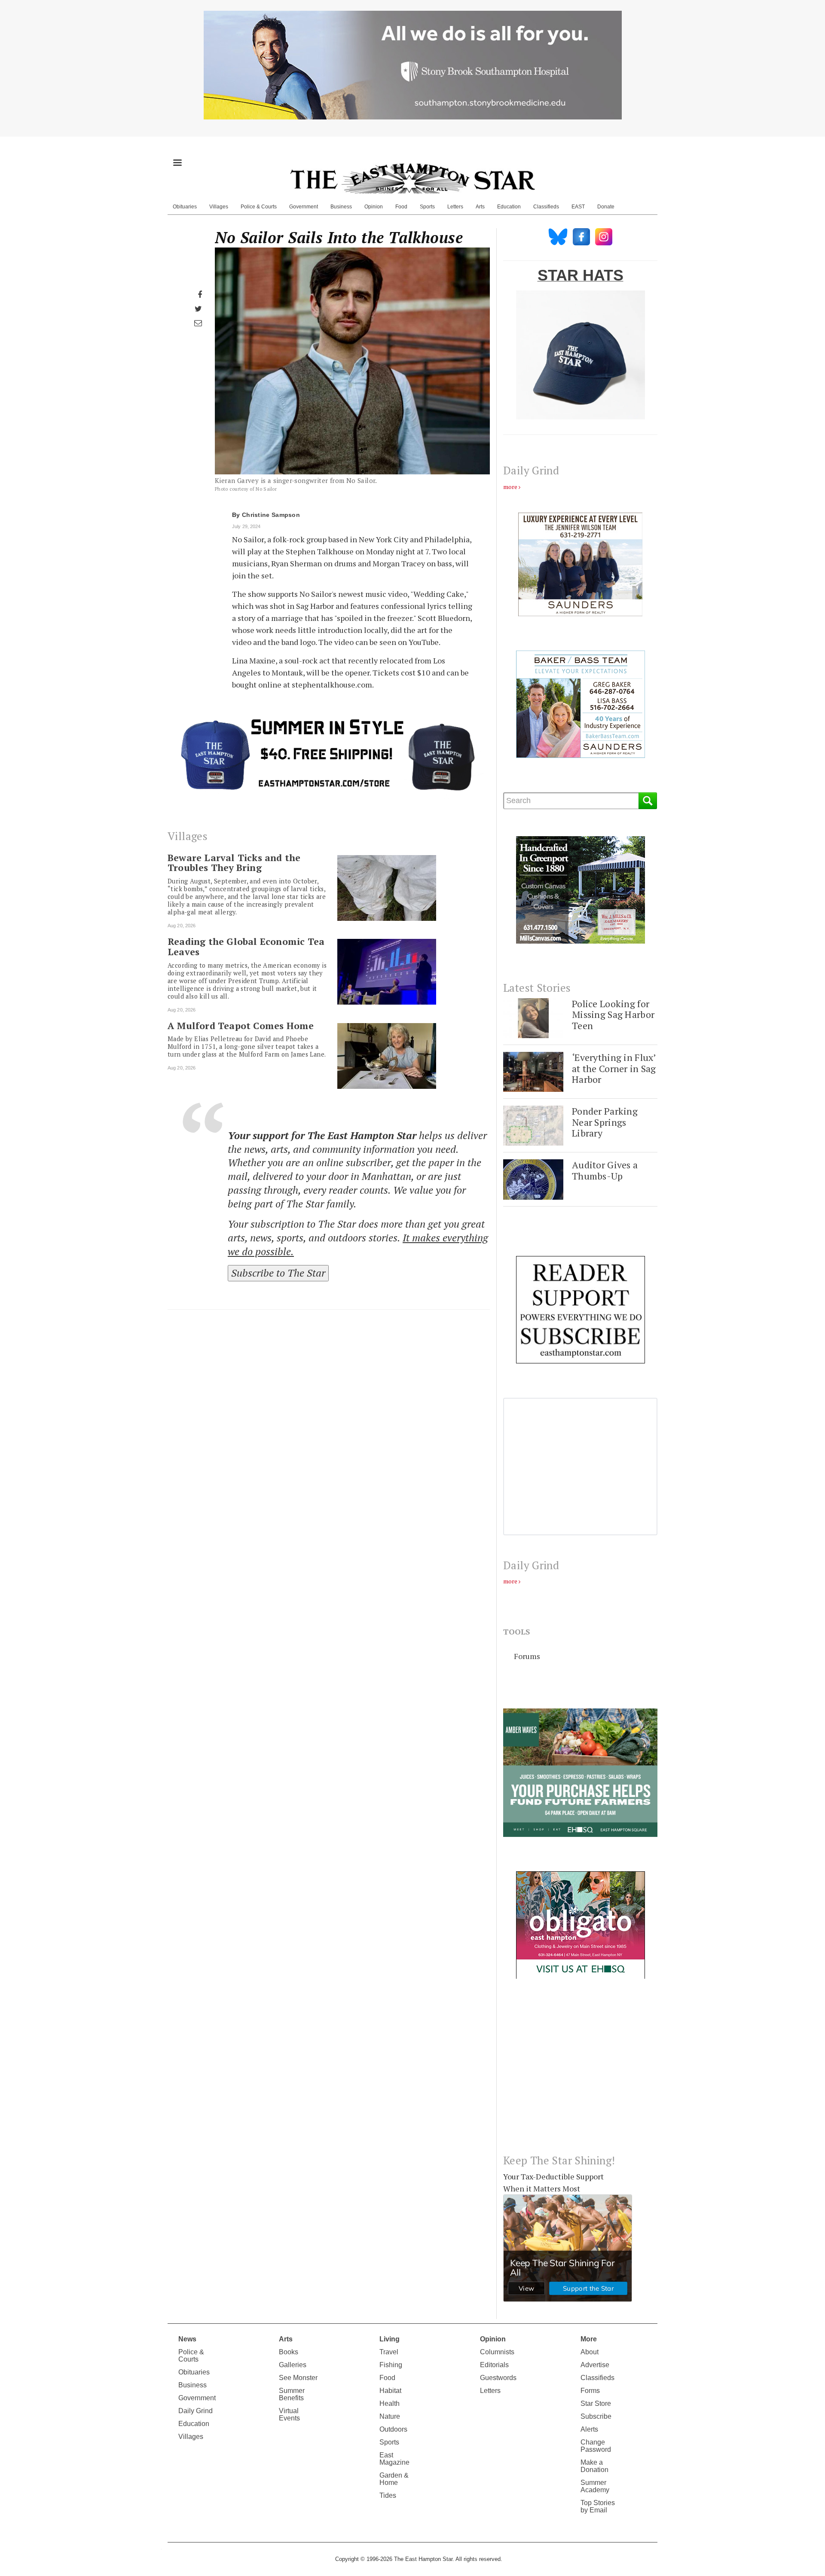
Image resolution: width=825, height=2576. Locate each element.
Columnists (497, 2352)
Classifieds (546, 207)
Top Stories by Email (598, 2506)
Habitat (390, 2391)
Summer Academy (595, 2486)
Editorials (494, 2365)
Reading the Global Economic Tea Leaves (246, 947)
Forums (527, 1656)
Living (390, 2339)
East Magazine (394, 2459)
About (590, 2352)
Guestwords (498, 2378)
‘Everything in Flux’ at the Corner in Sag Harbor (614, 1068)
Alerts (589, 2429)
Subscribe (596, 2416)
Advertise (595, 2365)
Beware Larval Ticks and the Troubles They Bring (234, 863)
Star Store (596, 2403)
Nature (390, 2416)
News (187, 2339)
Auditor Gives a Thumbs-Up (605, 1170)
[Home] (412, 178)
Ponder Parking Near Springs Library (605, 1122)
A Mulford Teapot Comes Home (241, 1026)
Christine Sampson (271, 515)
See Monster (298, 2378)
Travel (389, 2352)
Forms (590, 2391)
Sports (427, 207)
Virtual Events (289, 2414)
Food (401, 207)
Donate (606, 207)
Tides (388, 2495)
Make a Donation (594, 2466)
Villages (219, 207)
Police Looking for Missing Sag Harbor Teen (613, 1015)
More (589, 2339)
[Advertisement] (580, 2073)
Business (341, 207)
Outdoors (393, 2429)
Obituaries (185, 207)
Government (304, 207)
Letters (455, 207)
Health (390, 2403)
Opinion (374, 207)
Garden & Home (394, 2479)
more (510, 487)
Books (289, 2352)
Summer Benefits (292, 2394)
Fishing (391, 2365)
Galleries (293, 2365)
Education (509, 207)
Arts (480, 207)
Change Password (596, 2446)
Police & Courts (259, 207)
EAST (578, 207)
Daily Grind (196, 2411)
